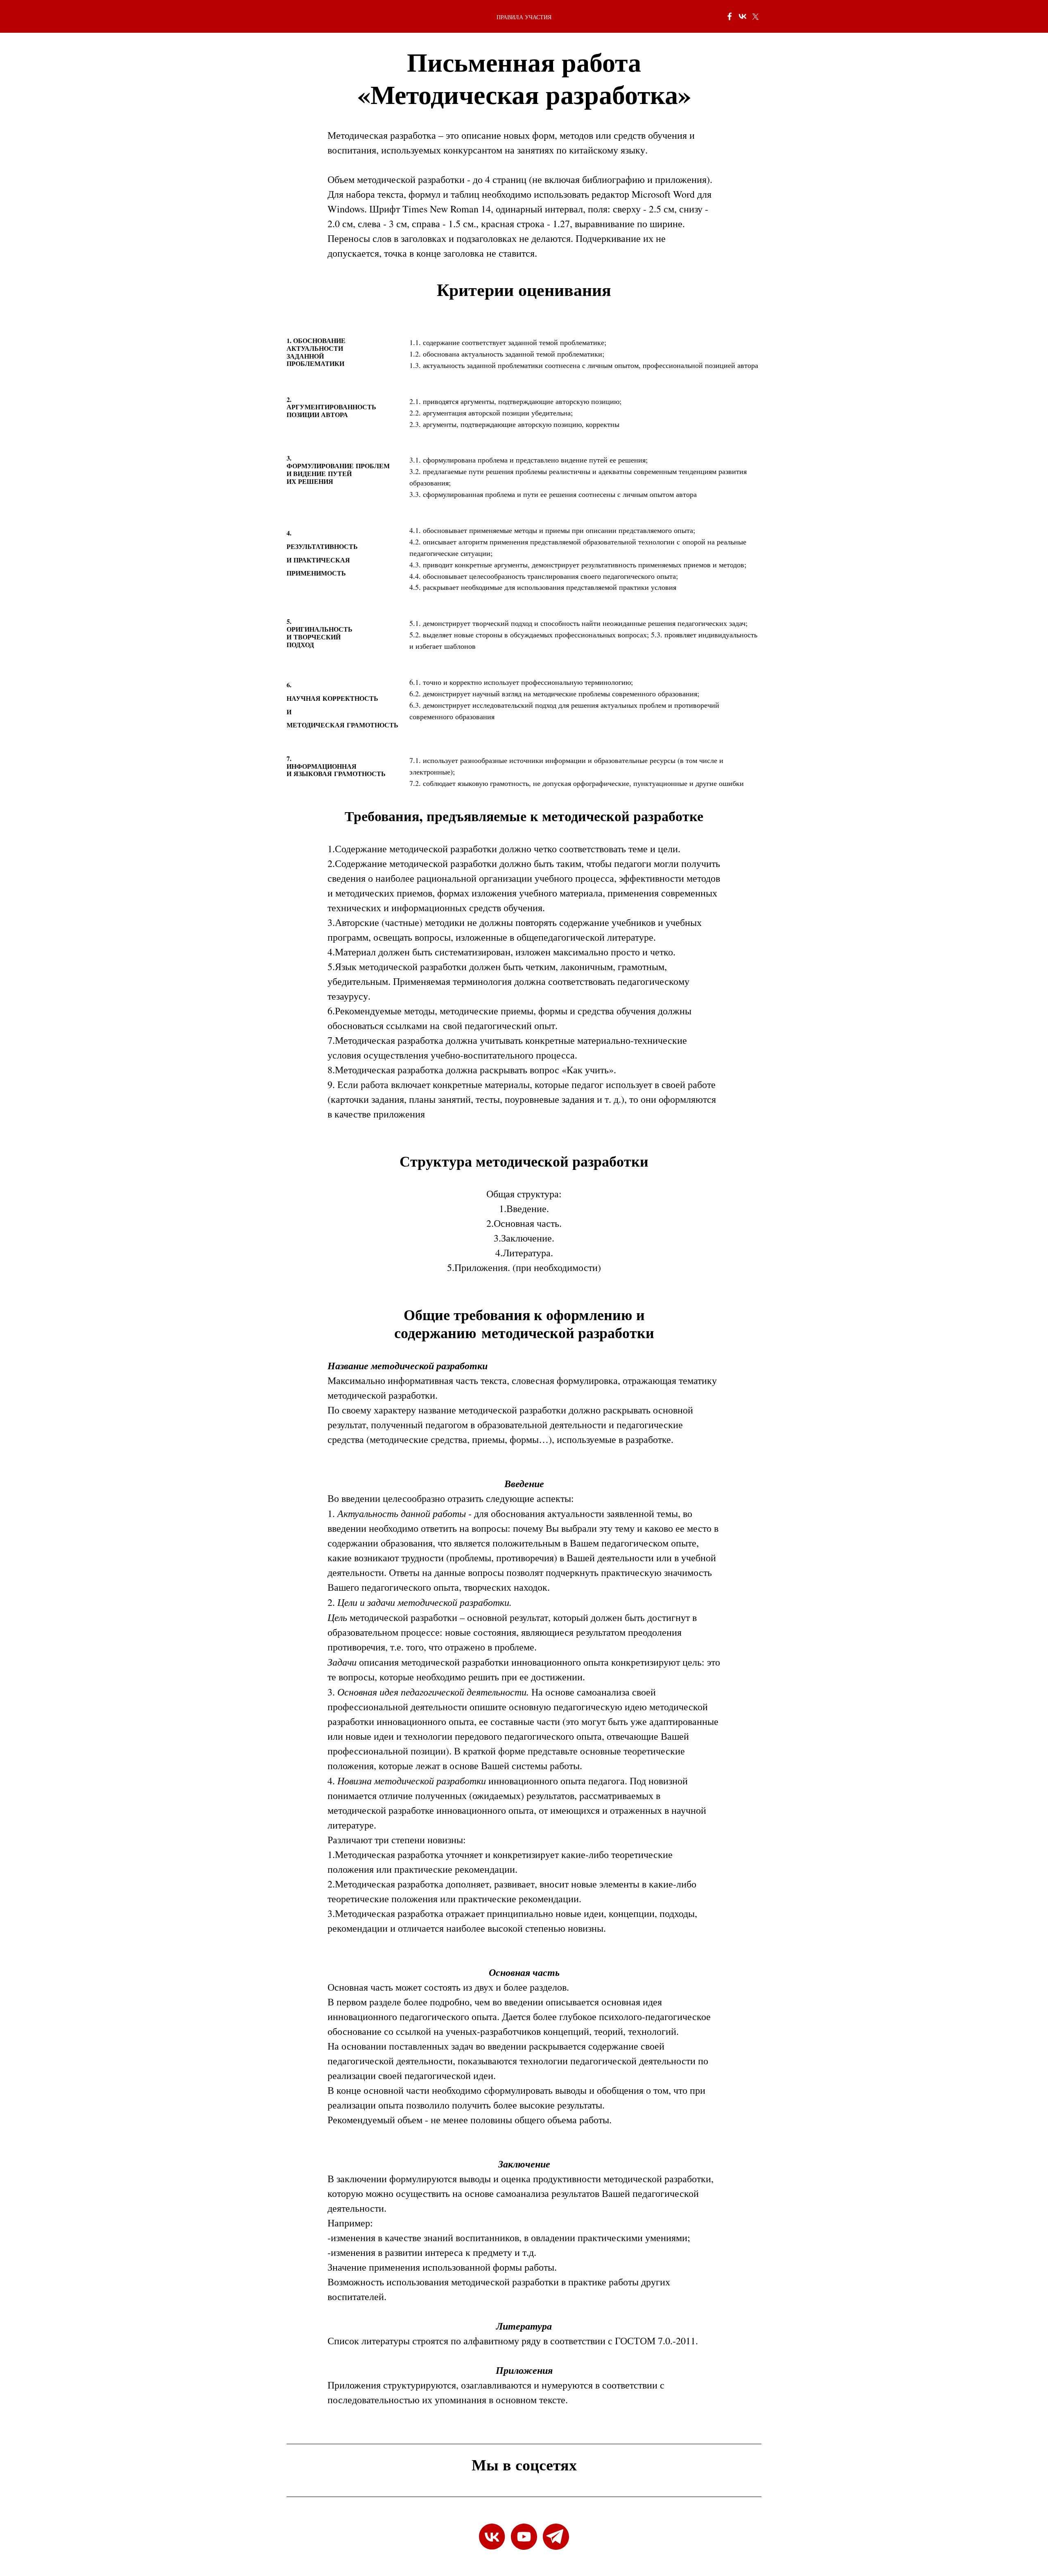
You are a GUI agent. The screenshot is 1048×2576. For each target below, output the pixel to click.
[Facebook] (730, 16)
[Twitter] (756, 16)
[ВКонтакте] (743, 16)
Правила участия (524, 17)
